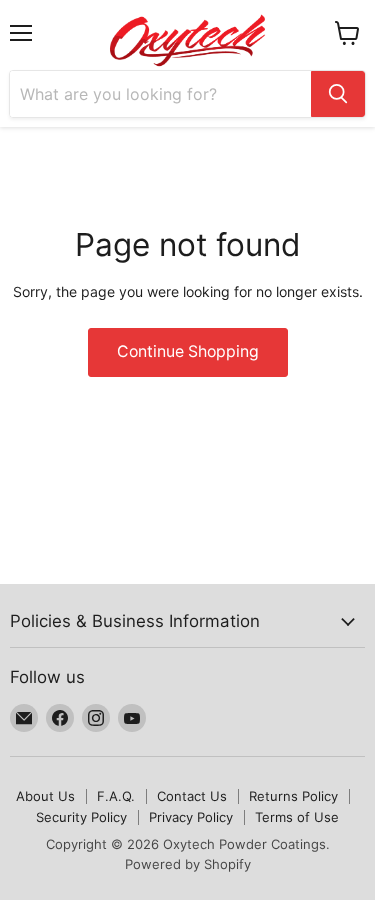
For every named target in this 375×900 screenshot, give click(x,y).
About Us (45, 796)
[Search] (338, 94)
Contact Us (192, 796)
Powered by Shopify (188, 864)
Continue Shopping (188, 351)
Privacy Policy (191, 817)
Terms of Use (297, 817)
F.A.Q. (116, 796)
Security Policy (81, 817)
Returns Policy (293, 796)
